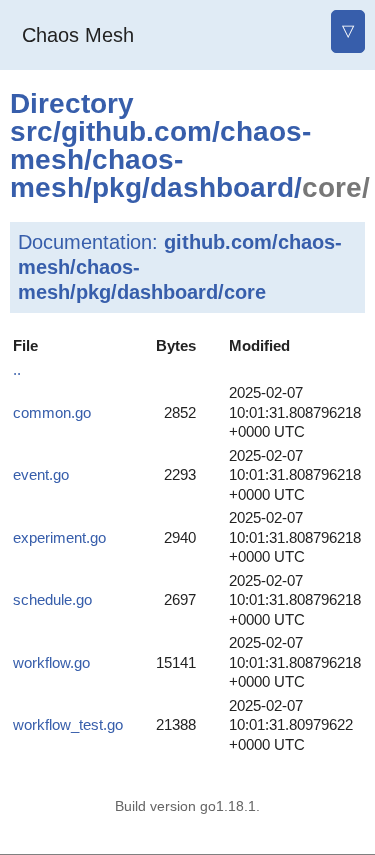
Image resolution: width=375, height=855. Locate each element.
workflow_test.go (68, 724)
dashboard (222, 187)
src (31, 131)
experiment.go (59, 537)
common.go (52, 412)
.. (17, 369)
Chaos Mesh (78, 35)
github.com (136, 131)
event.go (41, 474)
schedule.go (52, 599)
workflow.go (51, 662)
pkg (117, 187)
